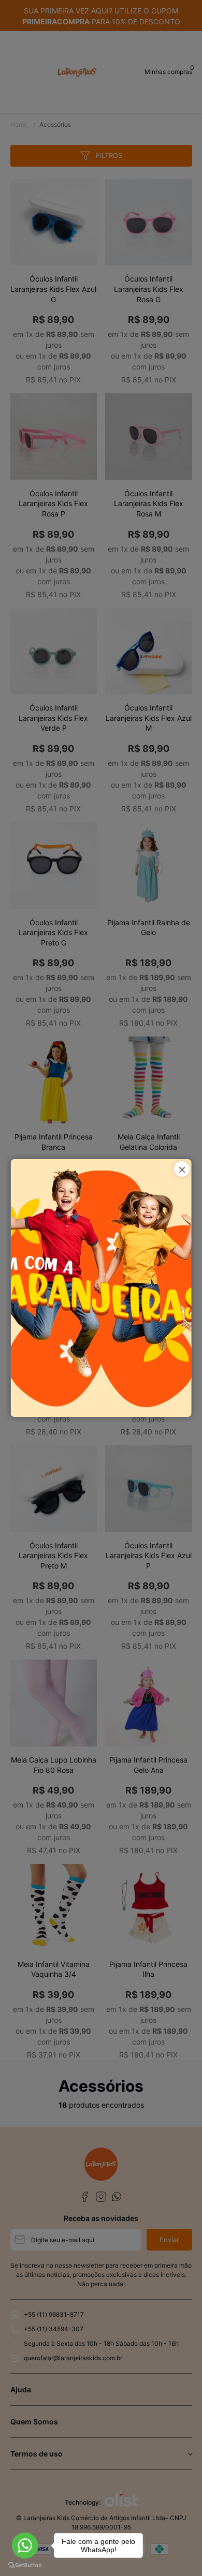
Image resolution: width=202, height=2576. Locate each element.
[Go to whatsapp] (25, 2545)
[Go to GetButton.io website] (25, 2565)
